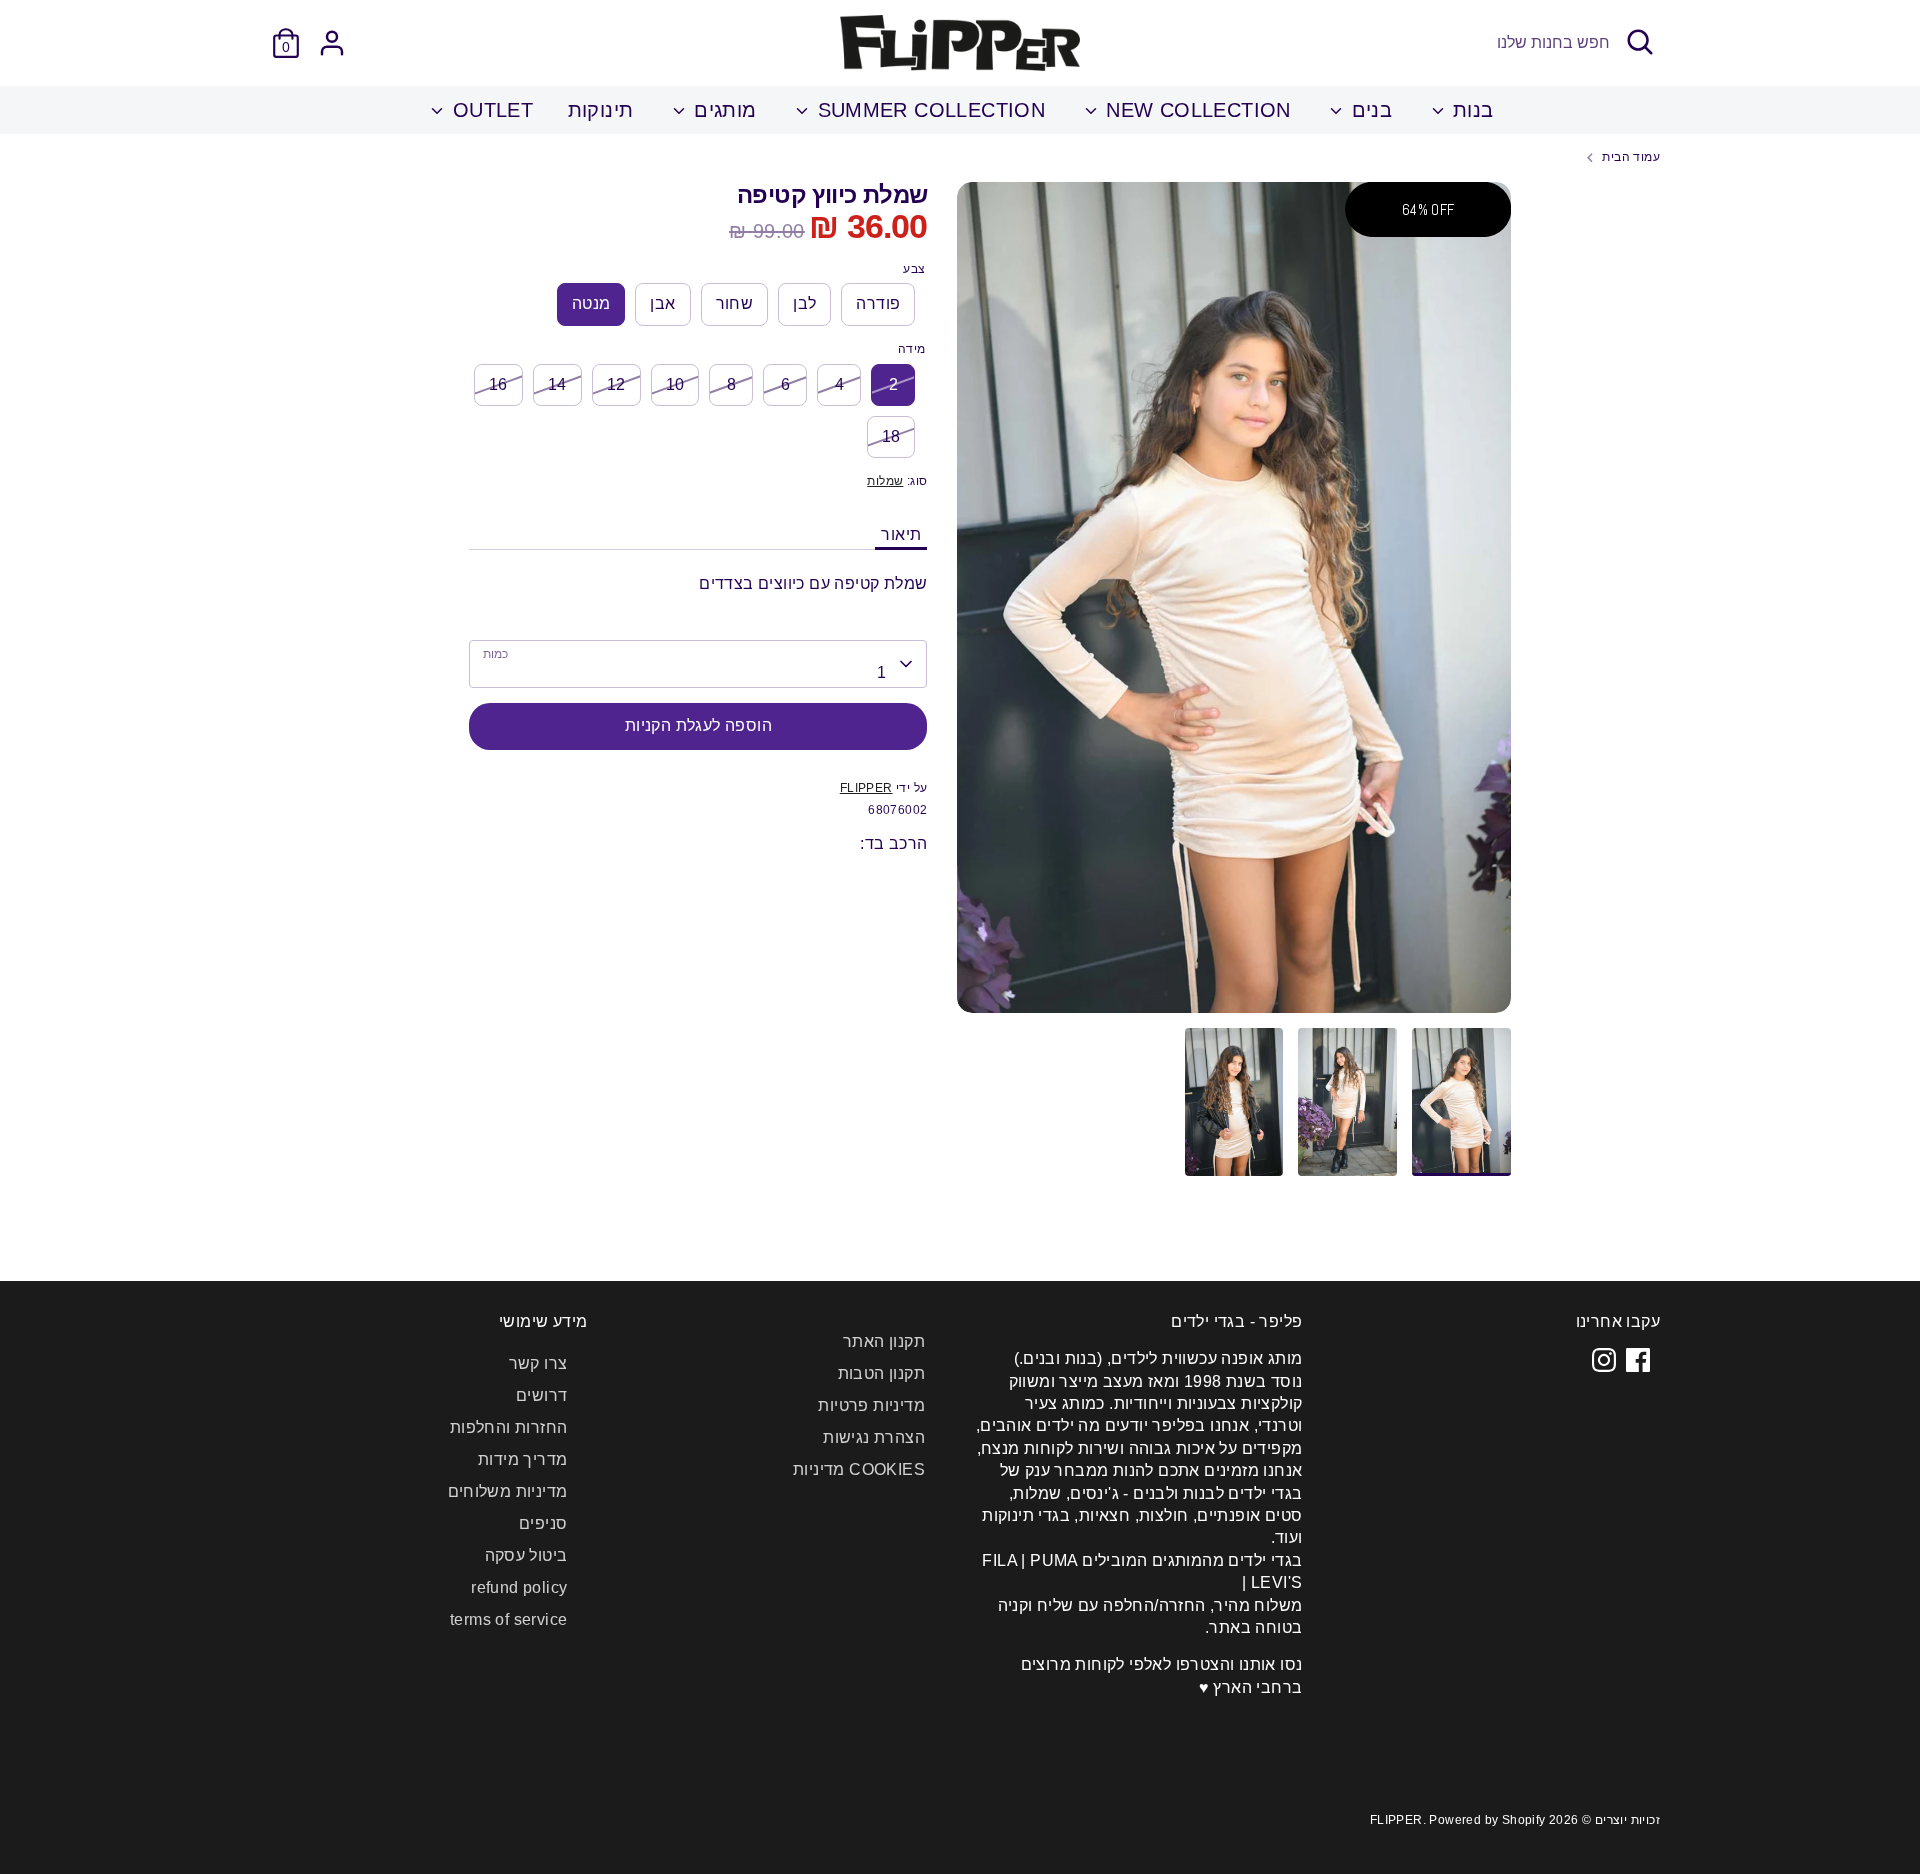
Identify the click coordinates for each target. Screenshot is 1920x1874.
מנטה (591, 303)
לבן (804, 303)
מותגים (722, 110)
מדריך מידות (522, 1459)
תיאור (901, 534)
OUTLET (489, 110)
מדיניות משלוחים (508, 1491)
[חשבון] (332, 43)
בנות (1470, 110)
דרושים (541, 1395)
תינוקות (601, 110)
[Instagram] (1604, 1360)
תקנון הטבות (881, 1373)
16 (498, 384)
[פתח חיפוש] (1640, 42)
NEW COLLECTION (1195, 110)
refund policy (519, 1587)
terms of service (508, 1619)
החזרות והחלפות (509, 1427)
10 (675, 384)
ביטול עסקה (526, 1555)
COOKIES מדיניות (859, 1469)
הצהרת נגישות (874, 1437)
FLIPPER (866, 788)
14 (557, 384)
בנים (1368, 110)
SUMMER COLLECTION (928, 110)
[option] (1234, 605)
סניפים (543, 1523)
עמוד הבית (1631, 157)
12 (616, 384)
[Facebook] (1638, 1360)
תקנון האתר (884, 1341)
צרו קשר (538, 1363)
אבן (662, 303)
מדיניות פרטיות (871, 1405)
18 (891, 436)
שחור (735, 303)
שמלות (885, 481)
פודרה (878, 303)
